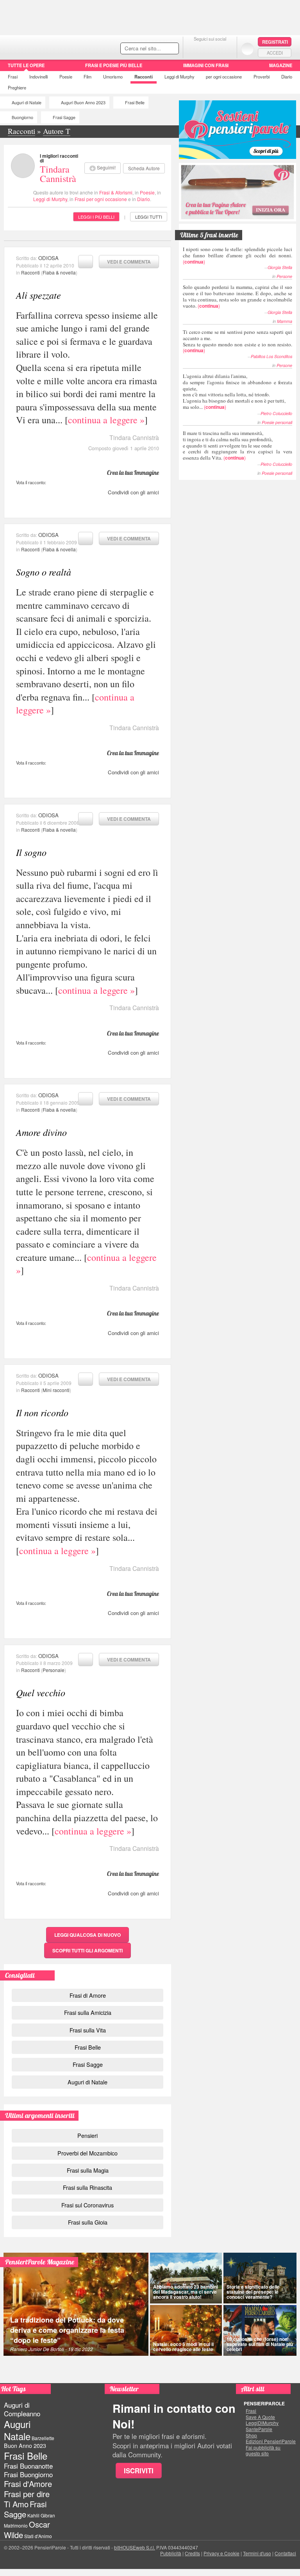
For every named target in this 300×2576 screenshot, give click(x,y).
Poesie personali (277, 422)
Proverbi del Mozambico (87, 2153)
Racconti (144, 77)
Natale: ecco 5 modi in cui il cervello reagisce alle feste (183, 2347)
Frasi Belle (135, 103)
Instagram (226, 49)
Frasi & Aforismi (116, 192)
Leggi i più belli (96, 217)
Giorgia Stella (280, 267)
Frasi (13, 77)
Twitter (210, 49)
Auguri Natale (17, 2430)
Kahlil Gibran (41, 2515)
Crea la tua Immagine (133, 472)
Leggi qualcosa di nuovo (87, 1935)
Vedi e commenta (129, 262)
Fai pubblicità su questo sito (263, 2450)
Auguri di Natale (27, 103)
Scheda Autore (144, 168)
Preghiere (17, 87)
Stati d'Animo (38, 2536)
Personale (54, 1670)
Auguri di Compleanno (22, 2409)
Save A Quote (260, 2417)
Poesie (66, 77)
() (237, 255)
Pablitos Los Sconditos (271, 356)
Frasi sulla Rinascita (87, 2187)
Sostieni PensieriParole (237, 130)
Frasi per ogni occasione (101, 199)
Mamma (285, 321)
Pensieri (87, 2135)
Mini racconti (56, 1390)
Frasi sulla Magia (88, 2170)
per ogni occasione (224, 77)
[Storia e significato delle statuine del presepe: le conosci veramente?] (260, 2278)
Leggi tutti (149, 217)
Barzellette (43, 2438)
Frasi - (54, 46)
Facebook (194, 49)
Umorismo (113, 77)
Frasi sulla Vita (88, 2030)
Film (87, 77)
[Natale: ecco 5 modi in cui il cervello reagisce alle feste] (186, 2330)
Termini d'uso (257, 2553)
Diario (287, 77)
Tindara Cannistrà (58, 174)
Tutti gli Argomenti (87, 1950)
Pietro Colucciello (276, 413)
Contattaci (285, 2553)
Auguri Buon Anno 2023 (83, 103)
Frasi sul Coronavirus (87, 2205)
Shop (251, 2435)
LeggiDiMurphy (262, 2423)
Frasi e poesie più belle (114, 65)
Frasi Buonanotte (28, 2466)
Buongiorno (22, 117)
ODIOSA (48, 258)
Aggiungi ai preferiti (86, 262)
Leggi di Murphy (179, 77)
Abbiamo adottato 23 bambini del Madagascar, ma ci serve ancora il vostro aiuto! (186, 2292)
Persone (284, 276)
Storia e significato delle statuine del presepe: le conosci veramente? (253, 2292)
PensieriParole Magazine (40, 2262)
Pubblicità (171, 2553)
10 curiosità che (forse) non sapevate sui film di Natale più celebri (260, 2344)
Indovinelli (38, 77)
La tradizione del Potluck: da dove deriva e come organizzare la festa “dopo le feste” (67, 2330)
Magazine (281, 65)
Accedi (275, 53)
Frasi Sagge (64, 117)
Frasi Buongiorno (28, 2474)
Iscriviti (139, 2471)
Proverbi (262, 77)
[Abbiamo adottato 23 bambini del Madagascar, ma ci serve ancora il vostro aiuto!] (186, 2278)
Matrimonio (16, 2525)
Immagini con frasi (206, 65)
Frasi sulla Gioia (88, 2222)
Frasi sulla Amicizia (88, 2012)
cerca (156, 49)
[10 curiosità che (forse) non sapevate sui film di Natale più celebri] (260, 2330)
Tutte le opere (26, 65)
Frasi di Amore (88, 1995)
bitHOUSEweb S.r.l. (135, 2547)
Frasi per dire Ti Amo (27, 2499)
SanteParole (259, 2429)
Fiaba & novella (59, 272)
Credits (192, 2553)
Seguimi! (106, 167)
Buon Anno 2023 (25, 2446)
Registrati (275, 42)
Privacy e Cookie (221, 2553)
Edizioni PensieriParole (271, 2441)
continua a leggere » (106, 420)
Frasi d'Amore (28, 2484)
